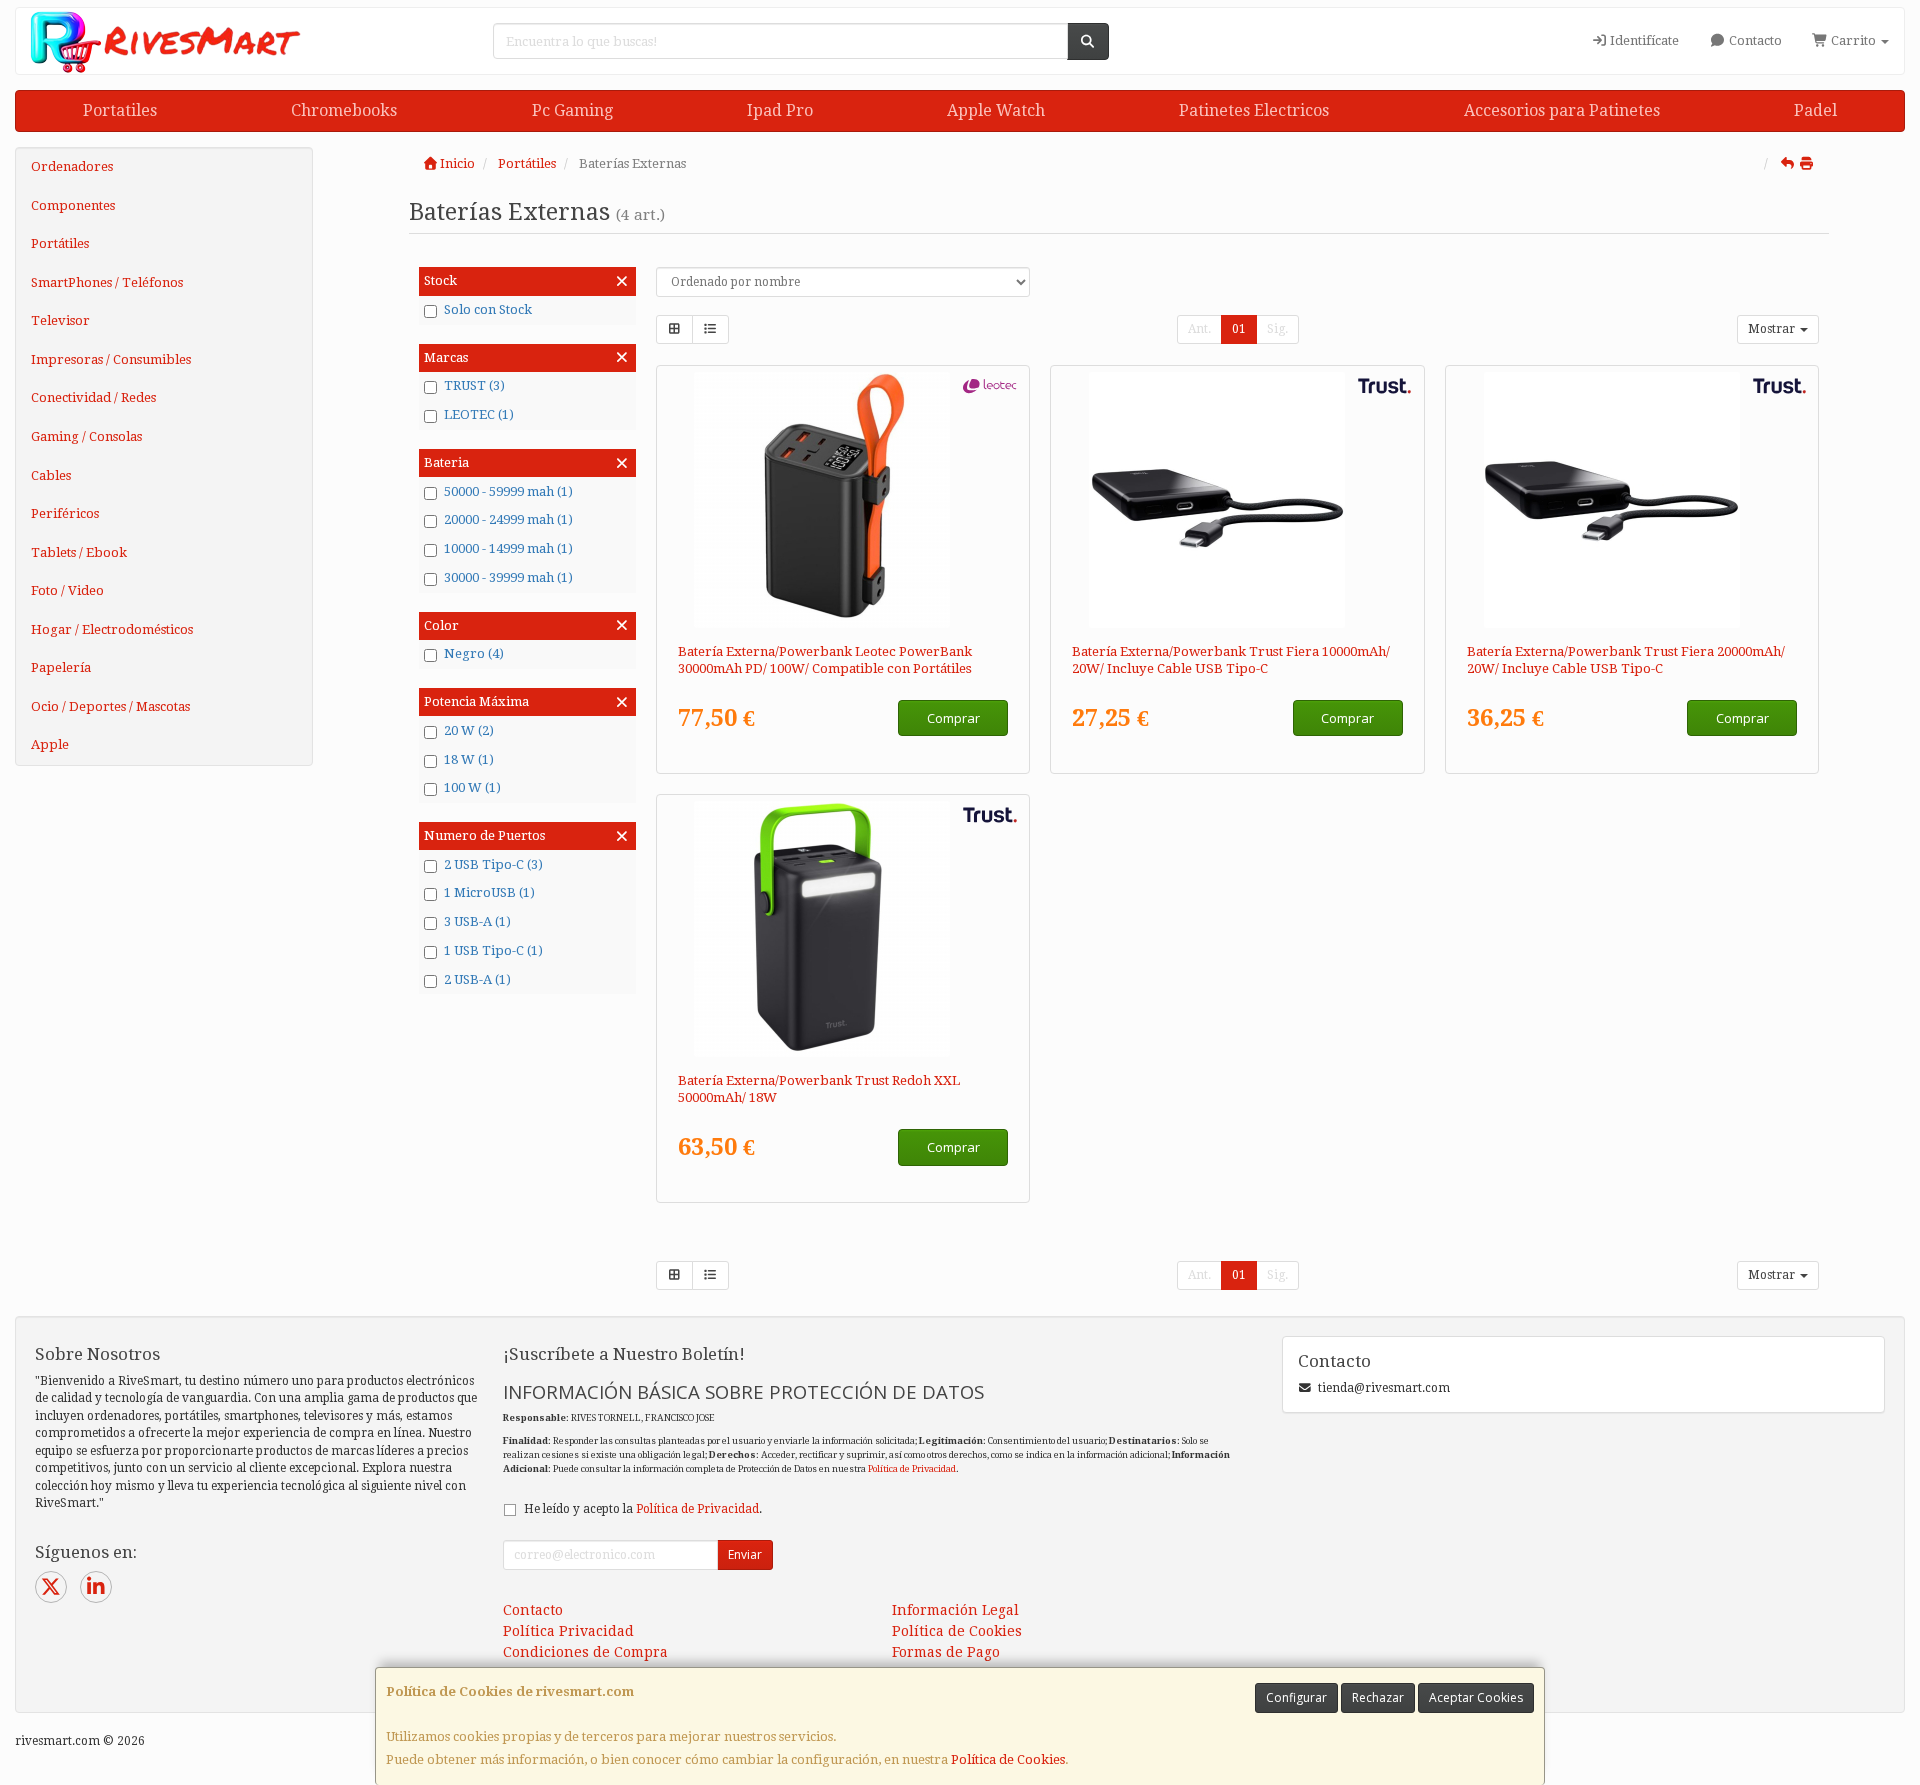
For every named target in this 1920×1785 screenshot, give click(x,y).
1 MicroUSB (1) (489, 892)
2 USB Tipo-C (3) (493, 864)
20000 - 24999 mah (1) (508, 519)
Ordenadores (72, 166)
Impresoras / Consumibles (111, 359)
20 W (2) (469, 730)
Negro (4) (474, 653)
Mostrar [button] (1773, 329)
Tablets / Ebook (79, 552)
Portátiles (60, 243)
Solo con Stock (488, 309)
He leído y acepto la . (643, 1509)
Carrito (1853, 40)
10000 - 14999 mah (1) (508, 548)
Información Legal (955, 1610)
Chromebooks (344, 110)
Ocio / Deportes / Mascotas (110, 706)
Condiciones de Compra (585, 1652)
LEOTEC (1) (479, 414)
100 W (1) (472, 787)
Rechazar (1378, 1697)
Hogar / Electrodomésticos (112, 629)
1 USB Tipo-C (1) (493, 950)
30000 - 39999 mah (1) (508, 577)
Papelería (61, 667)
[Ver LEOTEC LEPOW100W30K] (842, 500)
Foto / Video (67, 590)
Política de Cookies (1008, 1759)
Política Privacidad (568, 1631)
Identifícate (1643, 40)
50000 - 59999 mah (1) (508, 491)
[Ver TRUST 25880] (1237, 500)
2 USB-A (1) (477, 979)
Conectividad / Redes (93, 397)
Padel (1815, 110)
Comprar (953, 718)
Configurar (1296, 1697)
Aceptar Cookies (1476, 1697)
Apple (50, 744)
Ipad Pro (780, 110)
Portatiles (120, 110)
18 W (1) (469, 759)
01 (1239, 329)
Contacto (1754, 40)
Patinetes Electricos (1254, 110)
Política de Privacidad (912, 1468)
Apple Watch (996, 110)
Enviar (745, 1554)
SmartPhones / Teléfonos (107, 282)
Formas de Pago (946, 1652)
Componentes (73, 205)
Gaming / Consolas (86, 436)
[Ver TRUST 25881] (1632, 500)
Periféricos (65, 513)
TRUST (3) (474, 385)
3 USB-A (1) (477, 921)
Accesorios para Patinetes (1562, 110)
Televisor (60, 320)
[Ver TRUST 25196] (842, 929)
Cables (51, 475)
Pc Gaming (572, 110)
